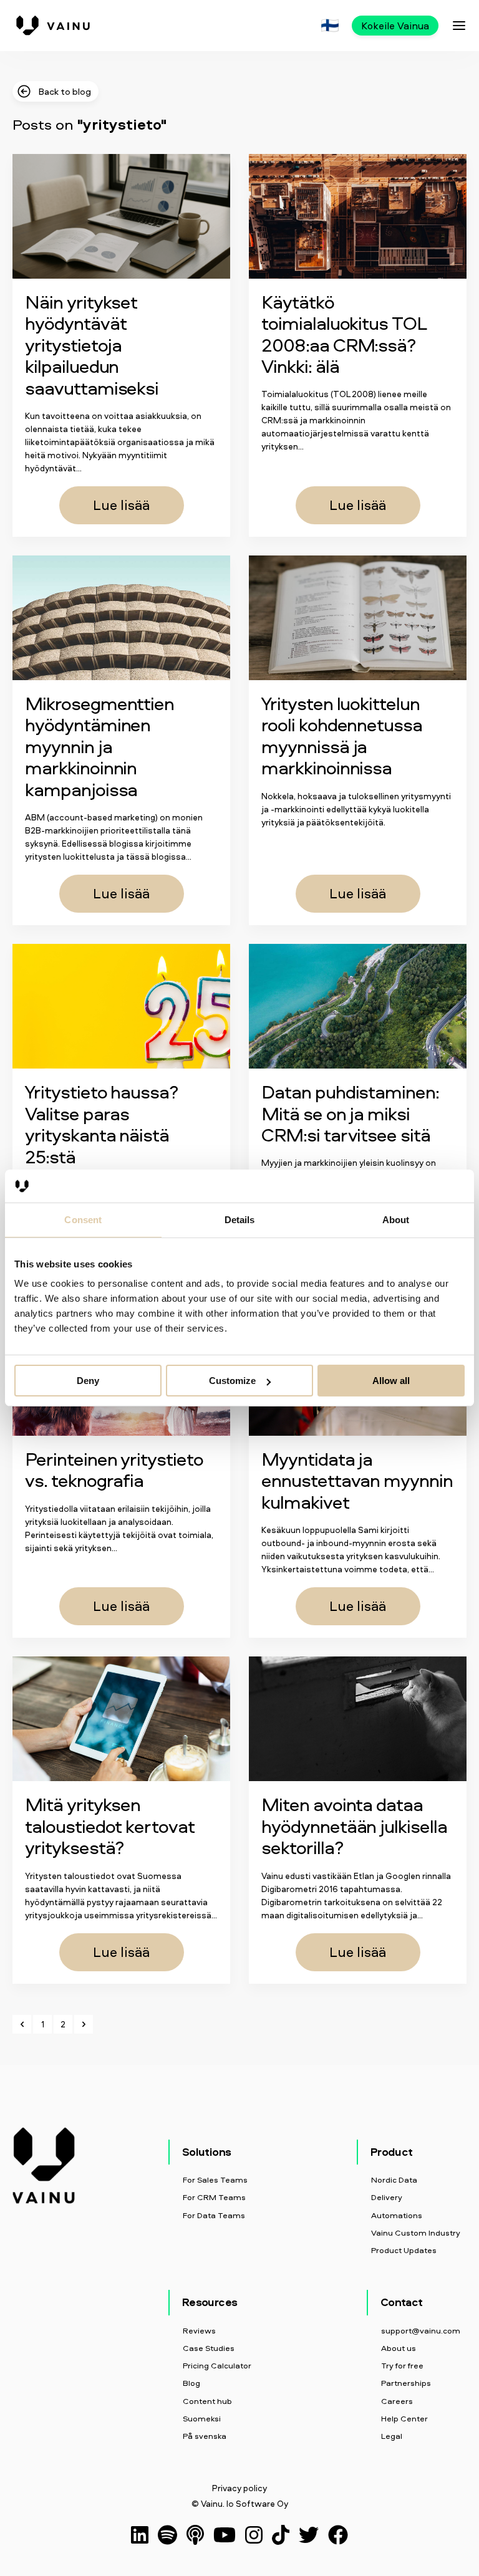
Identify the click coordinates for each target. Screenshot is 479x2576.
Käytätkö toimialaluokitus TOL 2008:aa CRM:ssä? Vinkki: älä (343, 334)
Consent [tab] (83, 1219)
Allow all (391, 1381)
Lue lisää (121, 505)
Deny (88, 1381)
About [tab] (396, 1219)
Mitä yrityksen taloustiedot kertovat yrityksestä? (110, 1825)
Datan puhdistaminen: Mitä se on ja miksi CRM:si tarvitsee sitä (350, 1113)
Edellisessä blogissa (103, 843)
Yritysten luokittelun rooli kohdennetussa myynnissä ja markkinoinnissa (342, 735)
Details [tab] (240, 1219)
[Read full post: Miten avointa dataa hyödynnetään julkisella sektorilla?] (358, 1719)
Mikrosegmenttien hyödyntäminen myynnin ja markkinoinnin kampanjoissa (99, 746)
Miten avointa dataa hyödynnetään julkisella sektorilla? (354, 1825)
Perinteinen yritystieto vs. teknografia (114, 1469)
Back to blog (65, 91)
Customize (232, 1381)
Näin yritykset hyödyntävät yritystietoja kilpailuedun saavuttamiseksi (92, 344)
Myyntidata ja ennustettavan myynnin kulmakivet (357, 1480)
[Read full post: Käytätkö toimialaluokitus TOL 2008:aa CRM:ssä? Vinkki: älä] (358, 216)
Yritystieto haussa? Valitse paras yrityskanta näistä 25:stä (102, 1124)
